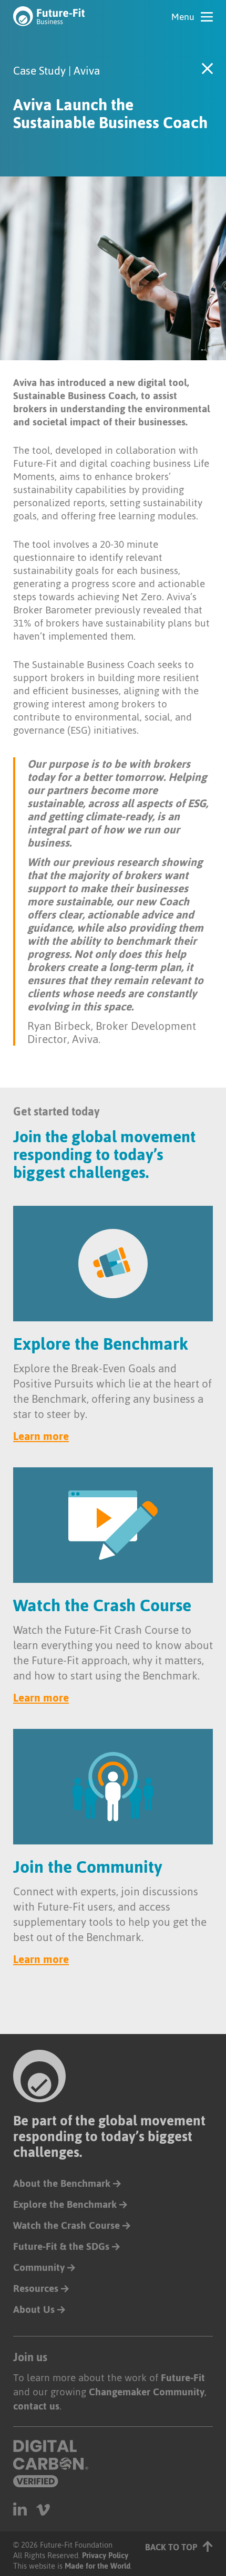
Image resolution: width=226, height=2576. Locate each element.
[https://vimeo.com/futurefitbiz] (43, 2509)
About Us (34, 2309)
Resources (36, 2288)
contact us (36, 2406)
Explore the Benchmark (65, 2204)
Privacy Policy (105, 2555)
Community (39, 2267)
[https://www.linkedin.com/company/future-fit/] (20, 2509)
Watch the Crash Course (66, 2225)
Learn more (41, 1436)
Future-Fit (183, 2378)
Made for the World (97, 2566)
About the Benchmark (62, 2183)
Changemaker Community (147, 2392)
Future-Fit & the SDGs (61, 2246)
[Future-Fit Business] (49, 16)
